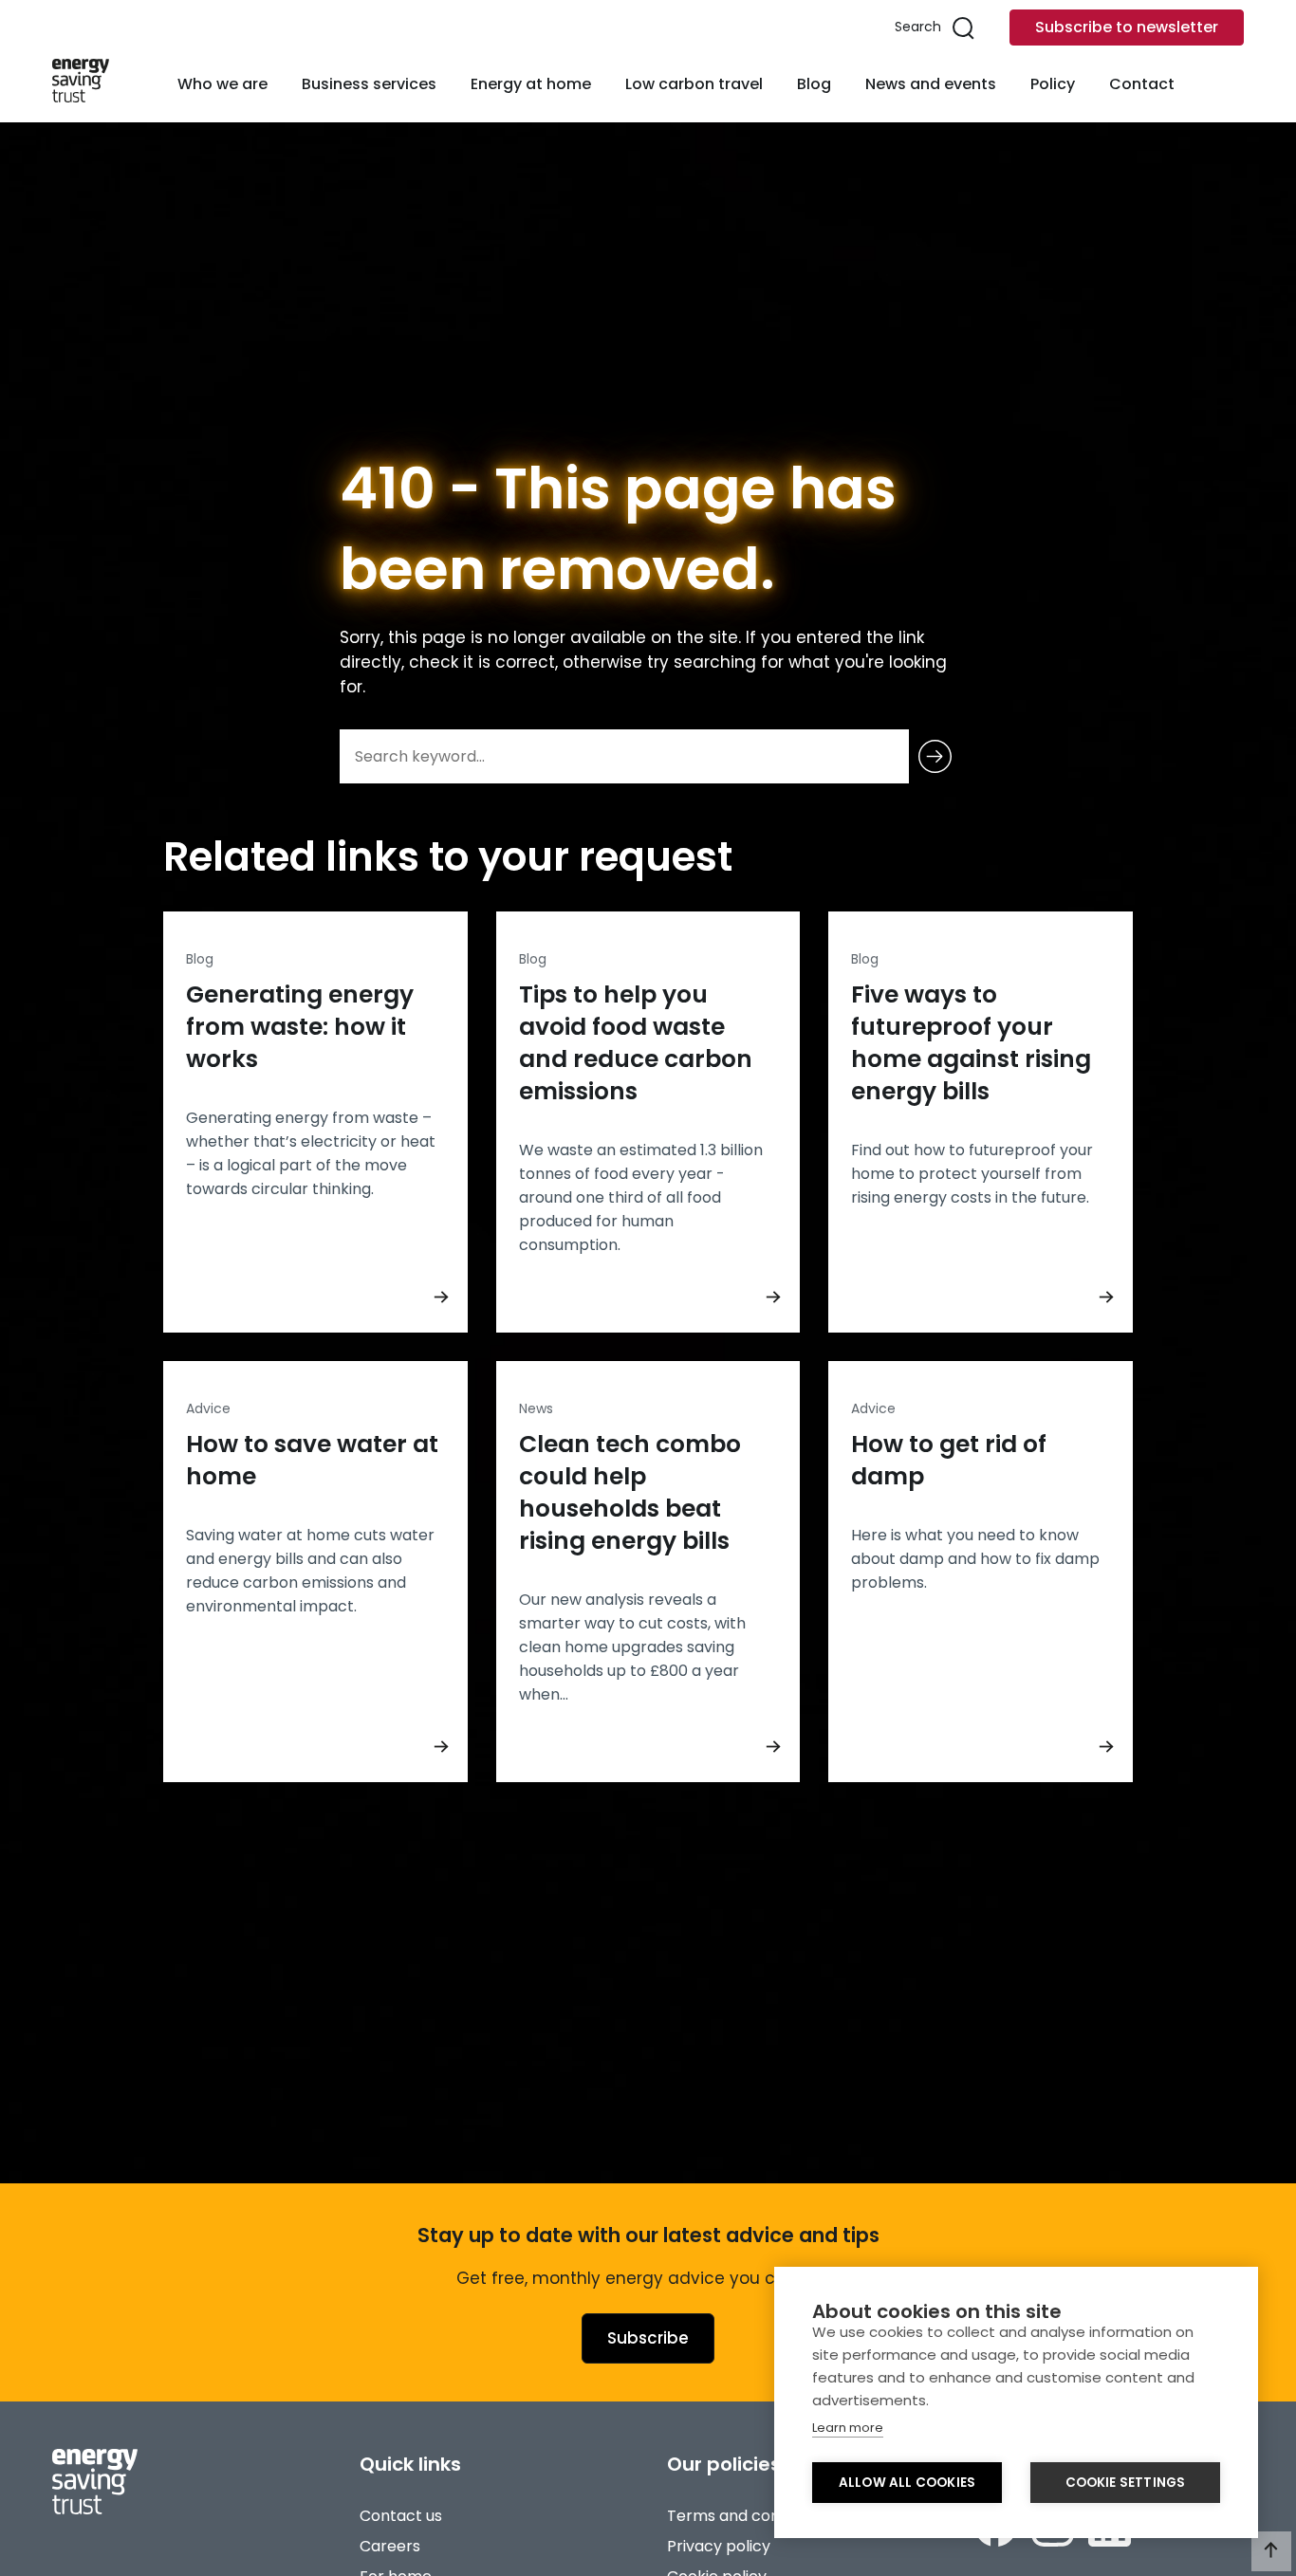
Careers (390, 2546)
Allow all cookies (907, 2483)
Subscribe (648, 2338)
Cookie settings (1126, 2483)
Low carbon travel (694, 84)
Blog (814, 84)
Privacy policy (719, 2546)
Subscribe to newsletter (1127, 27)
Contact (1142, 84)
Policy (1053, 84)
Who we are (222, 84)
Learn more (848, 2428)
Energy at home (531, 84)
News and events (931, 84)
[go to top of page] (1271, 2551)
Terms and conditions (748, 2516)
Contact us (401, 2516)
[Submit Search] (935, 756)
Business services (369, 84)
